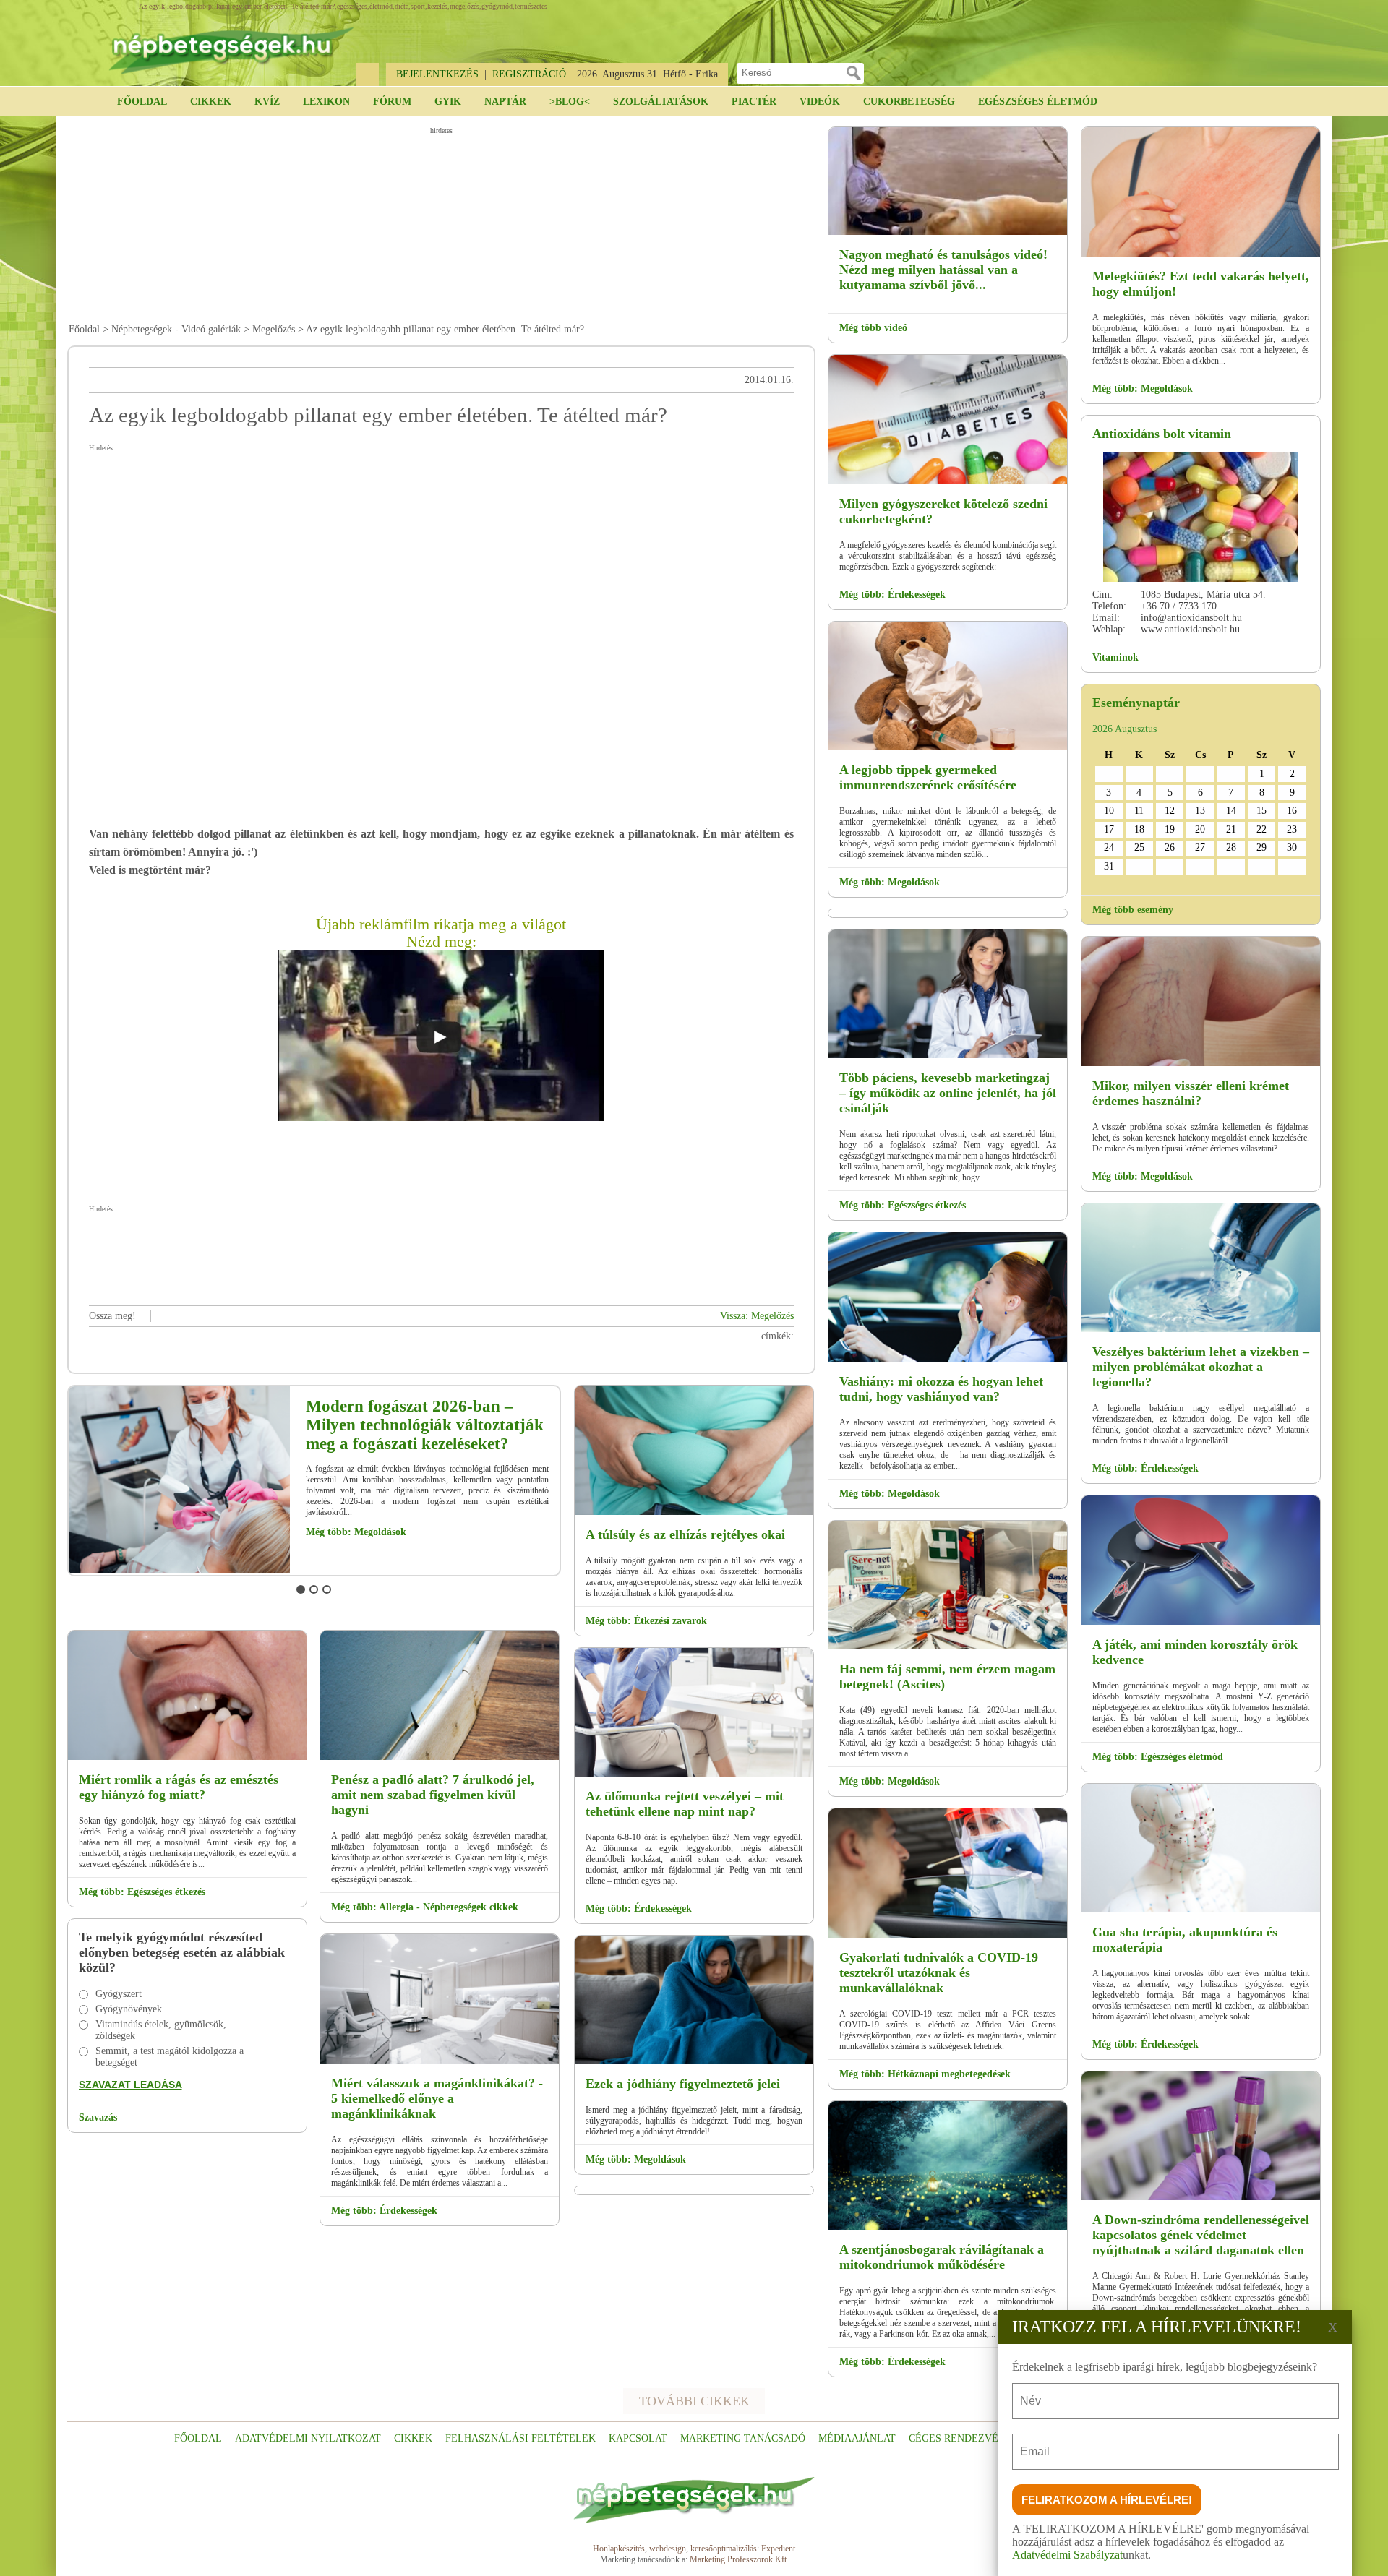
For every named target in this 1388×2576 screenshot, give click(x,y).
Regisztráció (529, 74)
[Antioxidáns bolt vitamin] (1201, 517)
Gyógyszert (119, 1994)
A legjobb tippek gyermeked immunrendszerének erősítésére (928, 777)
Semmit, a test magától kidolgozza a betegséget (170, 2057)
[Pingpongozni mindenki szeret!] (1201, 1622)
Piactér (754, 102)
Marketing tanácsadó (743, 2438)
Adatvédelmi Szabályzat (1067, 2555)
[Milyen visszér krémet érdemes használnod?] (1201, 1064)
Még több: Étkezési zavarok (646, 1621)
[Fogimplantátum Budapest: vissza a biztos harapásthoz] (187, 1757)
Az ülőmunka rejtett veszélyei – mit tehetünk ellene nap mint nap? (685, 1804)
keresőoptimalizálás (724, 2549)
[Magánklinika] (440, 2061)
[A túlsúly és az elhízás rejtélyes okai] (694, 1512)
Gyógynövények (129, 2009)
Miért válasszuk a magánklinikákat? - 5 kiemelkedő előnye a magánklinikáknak (437, 2098)
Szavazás (98, 2117)
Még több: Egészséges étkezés (142, 1892)
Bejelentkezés (437, 74)
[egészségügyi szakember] (261, 1571)
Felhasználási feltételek (520, 2438)
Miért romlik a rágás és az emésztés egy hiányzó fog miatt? (179, 1787)
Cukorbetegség (909, 102)
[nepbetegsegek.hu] (231, 44)
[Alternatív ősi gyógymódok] (1201, 1910)
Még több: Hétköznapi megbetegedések (925, 2074)
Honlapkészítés (619, 2549)
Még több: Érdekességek (441, 1521)
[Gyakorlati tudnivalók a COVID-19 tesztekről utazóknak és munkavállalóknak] (948, 1935)
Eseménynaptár (1136, 703)
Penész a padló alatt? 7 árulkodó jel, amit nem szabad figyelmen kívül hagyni (433, 1795)
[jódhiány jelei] (694, 2062)
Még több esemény (1133, 910)
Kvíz (267, 102)
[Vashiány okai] (948, 1359)
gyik (448, 102)
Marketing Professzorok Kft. (739, 2559)
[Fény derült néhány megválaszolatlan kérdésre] (948, 2227)
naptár (505, 102)
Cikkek (211, 102)
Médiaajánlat (857, 2438)
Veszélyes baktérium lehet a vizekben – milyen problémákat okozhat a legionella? (1201, 1367)
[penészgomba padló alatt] (440, 1757)
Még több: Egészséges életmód (1158, 1757)
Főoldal (142, 102)
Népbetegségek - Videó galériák (176, 329)
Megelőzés (274, 329)
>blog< (570, 102)
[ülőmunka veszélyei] (694, 1774)
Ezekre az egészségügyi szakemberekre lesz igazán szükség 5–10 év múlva (483, 1425)
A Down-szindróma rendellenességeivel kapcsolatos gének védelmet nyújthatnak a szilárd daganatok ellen (1201, 2235)
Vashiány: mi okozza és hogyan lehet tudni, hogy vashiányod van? (941, 1389)
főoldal (198, 2438)
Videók (820, 102)
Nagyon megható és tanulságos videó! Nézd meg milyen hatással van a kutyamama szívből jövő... (943, 270)
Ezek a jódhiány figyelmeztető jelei (683, 2084)
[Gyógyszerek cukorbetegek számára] (948, 482)
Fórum (392, 102)
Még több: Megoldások (636, 2159)
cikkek (413, 2438)
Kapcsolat (638, 2438)
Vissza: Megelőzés (757, 1316)
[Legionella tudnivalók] (1201, 1330)
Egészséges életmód (1038, 102)
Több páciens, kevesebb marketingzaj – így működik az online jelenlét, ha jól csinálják (948, 1093)
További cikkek (694, 2401)
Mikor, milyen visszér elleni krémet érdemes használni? (1191, 1093)
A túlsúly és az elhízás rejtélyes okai (685, 1534)
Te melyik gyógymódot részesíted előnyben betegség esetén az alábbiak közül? (182, 1952)
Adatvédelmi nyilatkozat (308, 2438)
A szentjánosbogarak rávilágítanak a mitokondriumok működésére (942, 2257)
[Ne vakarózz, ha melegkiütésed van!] (1201, 254)
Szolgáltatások (661, 102)
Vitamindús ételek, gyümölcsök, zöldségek (161, 2030)
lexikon (326, 102)
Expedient (778, 2549)
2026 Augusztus (1124, 729)
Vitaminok (1115, 657)
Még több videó (873, 328)
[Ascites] (948, 1647)
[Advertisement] (441, 225)
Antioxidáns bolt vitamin (1162, 434)
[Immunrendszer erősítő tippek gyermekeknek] (948, 748)
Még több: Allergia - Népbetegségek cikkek (425, 1907)
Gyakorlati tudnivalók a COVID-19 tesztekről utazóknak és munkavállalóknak (939, 1972)
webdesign (668, 2549)
